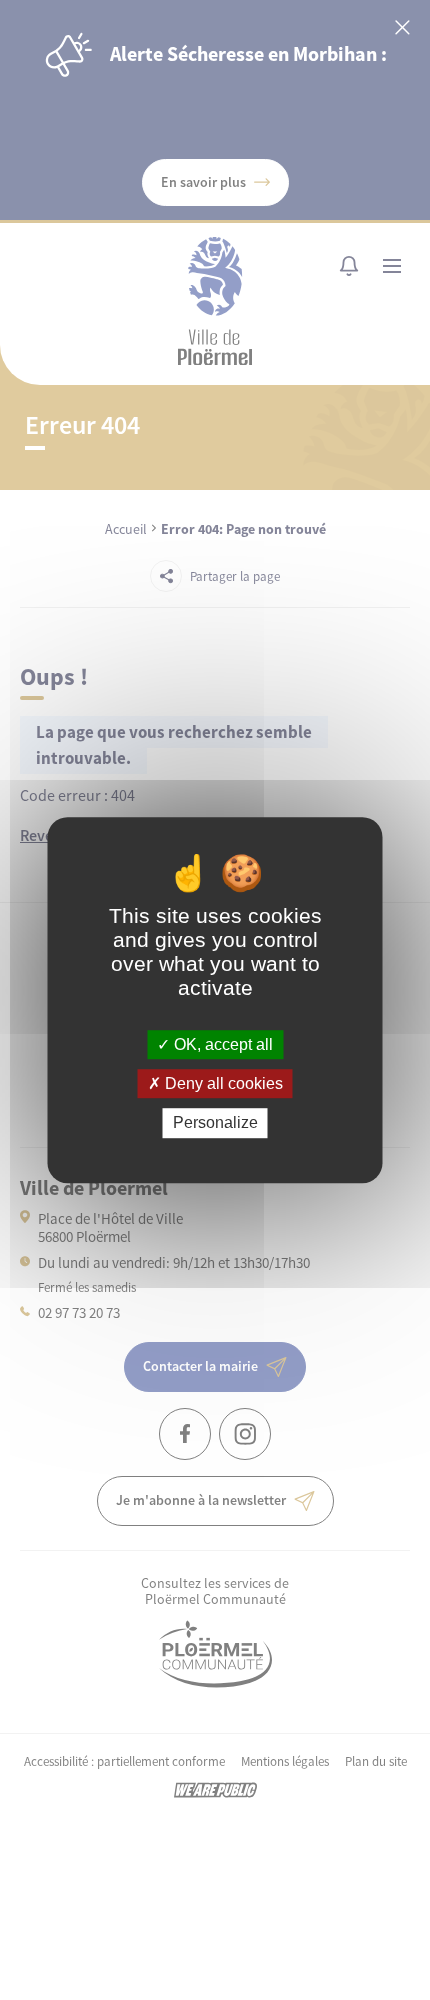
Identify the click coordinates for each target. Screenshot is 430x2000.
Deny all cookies (222, 1083)
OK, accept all (221, 1044)
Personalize (215, 1123)
